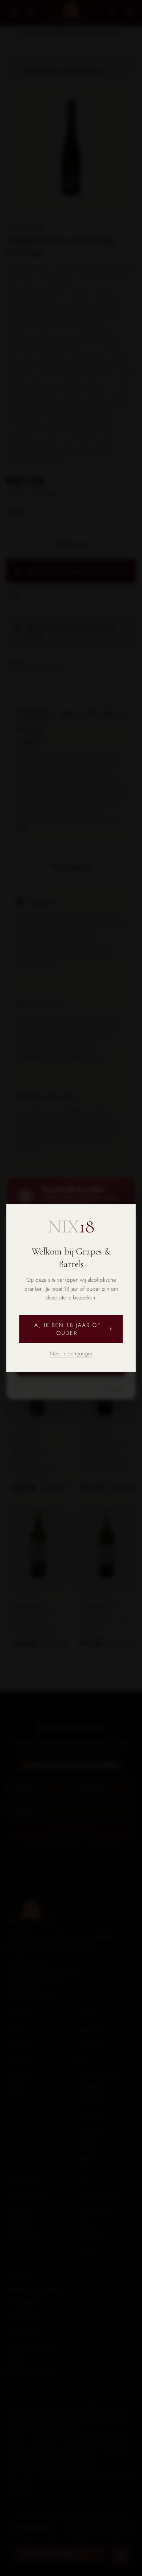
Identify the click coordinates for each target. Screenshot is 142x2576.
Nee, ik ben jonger (71, 1353)
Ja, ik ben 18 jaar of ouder (67, 1329)
